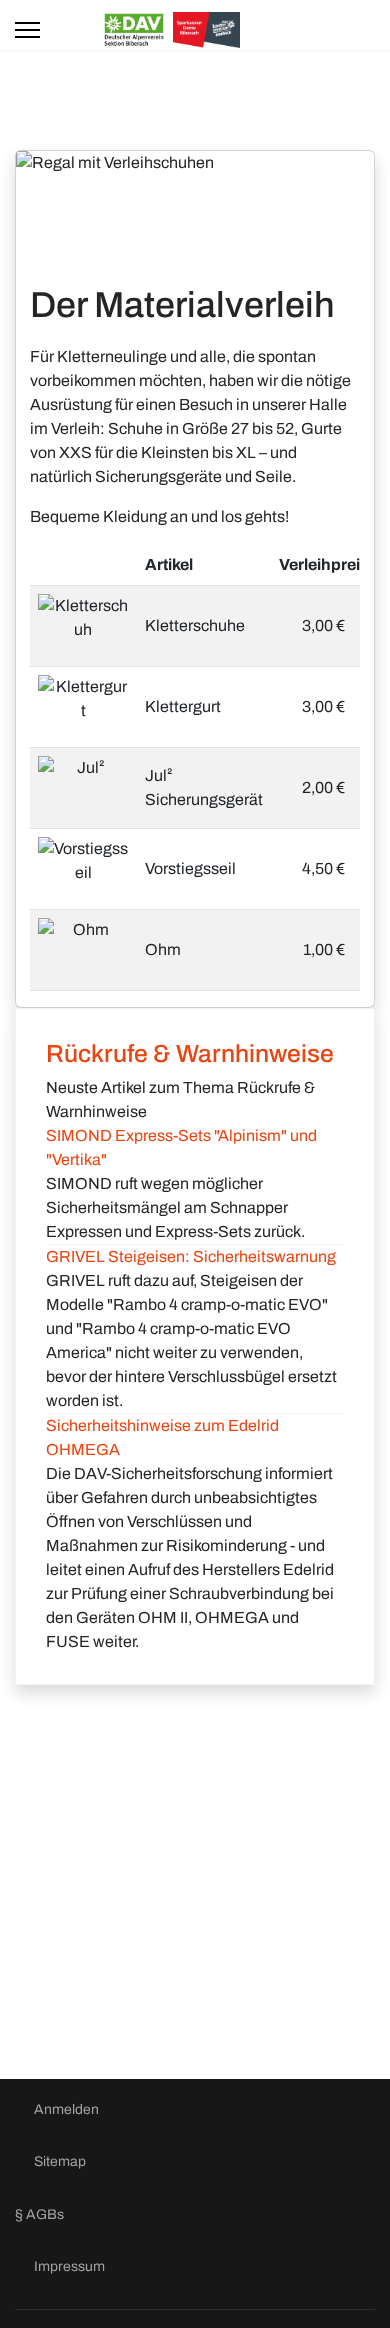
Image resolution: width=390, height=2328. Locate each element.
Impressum (69, 2266)
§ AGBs (39, 2214)
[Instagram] (369, 29)
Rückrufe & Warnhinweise (190, 1053)
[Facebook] (347, 29)
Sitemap (60, 2161)
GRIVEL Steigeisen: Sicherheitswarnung (191, 1256)
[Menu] (30, 30)
